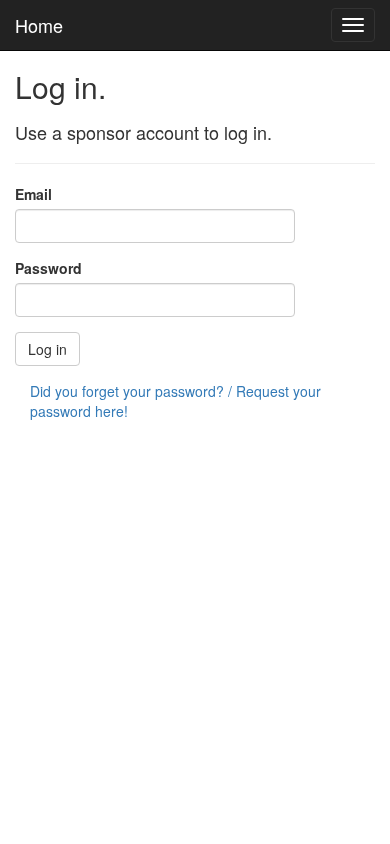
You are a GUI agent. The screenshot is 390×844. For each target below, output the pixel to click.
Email (33, 194)
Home (39, 25)
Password (48, 268)
